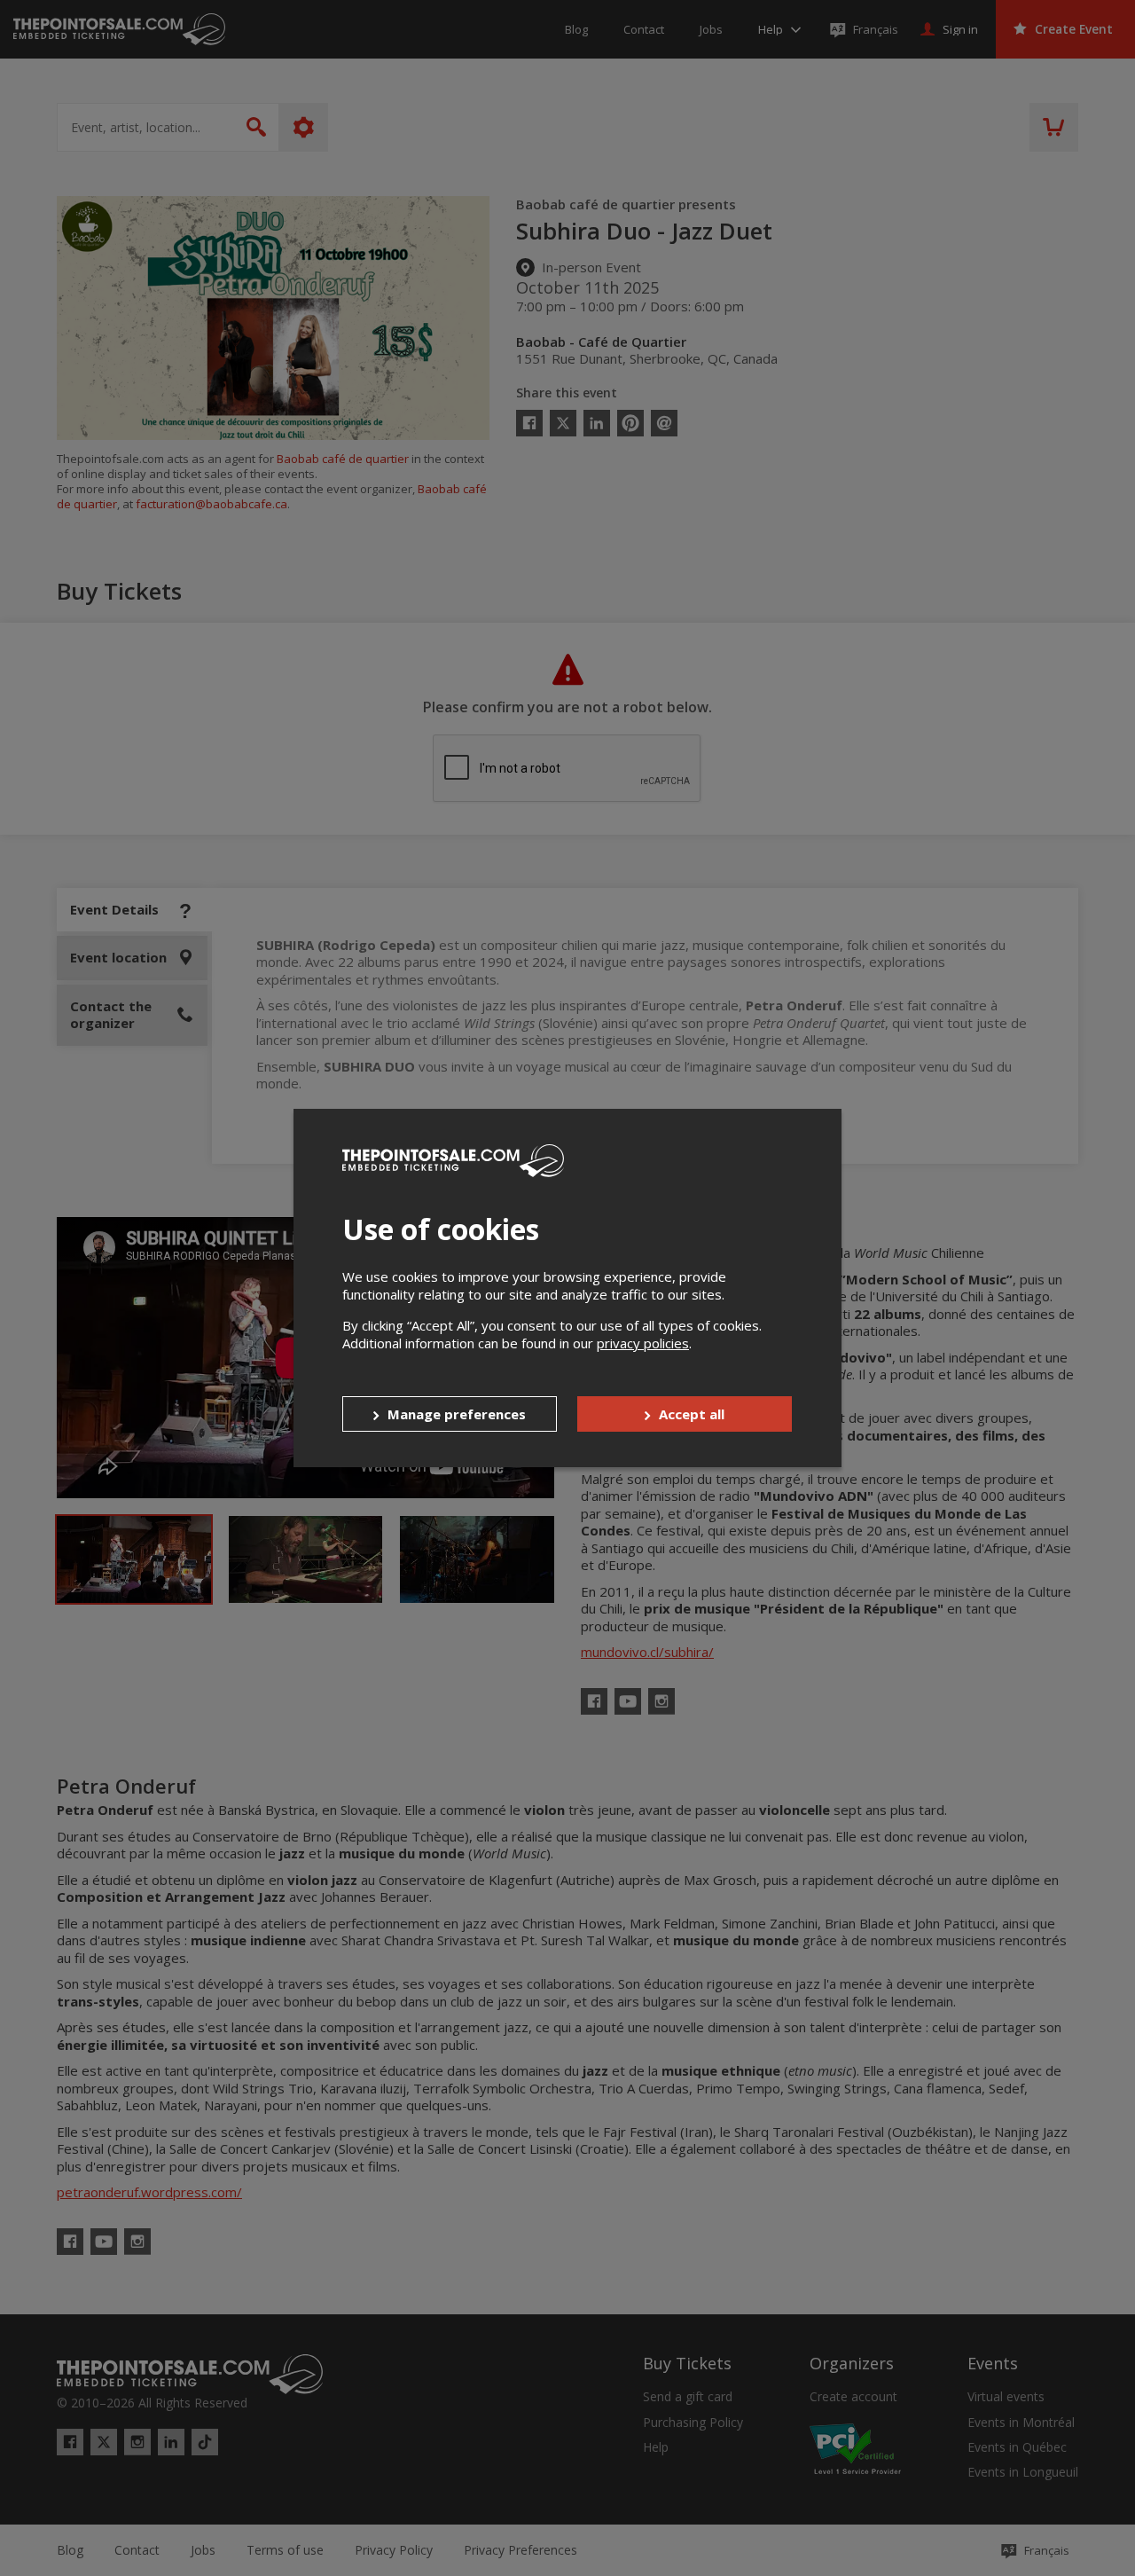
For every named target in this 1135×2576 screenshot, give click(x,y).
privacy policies (643, 1343)
